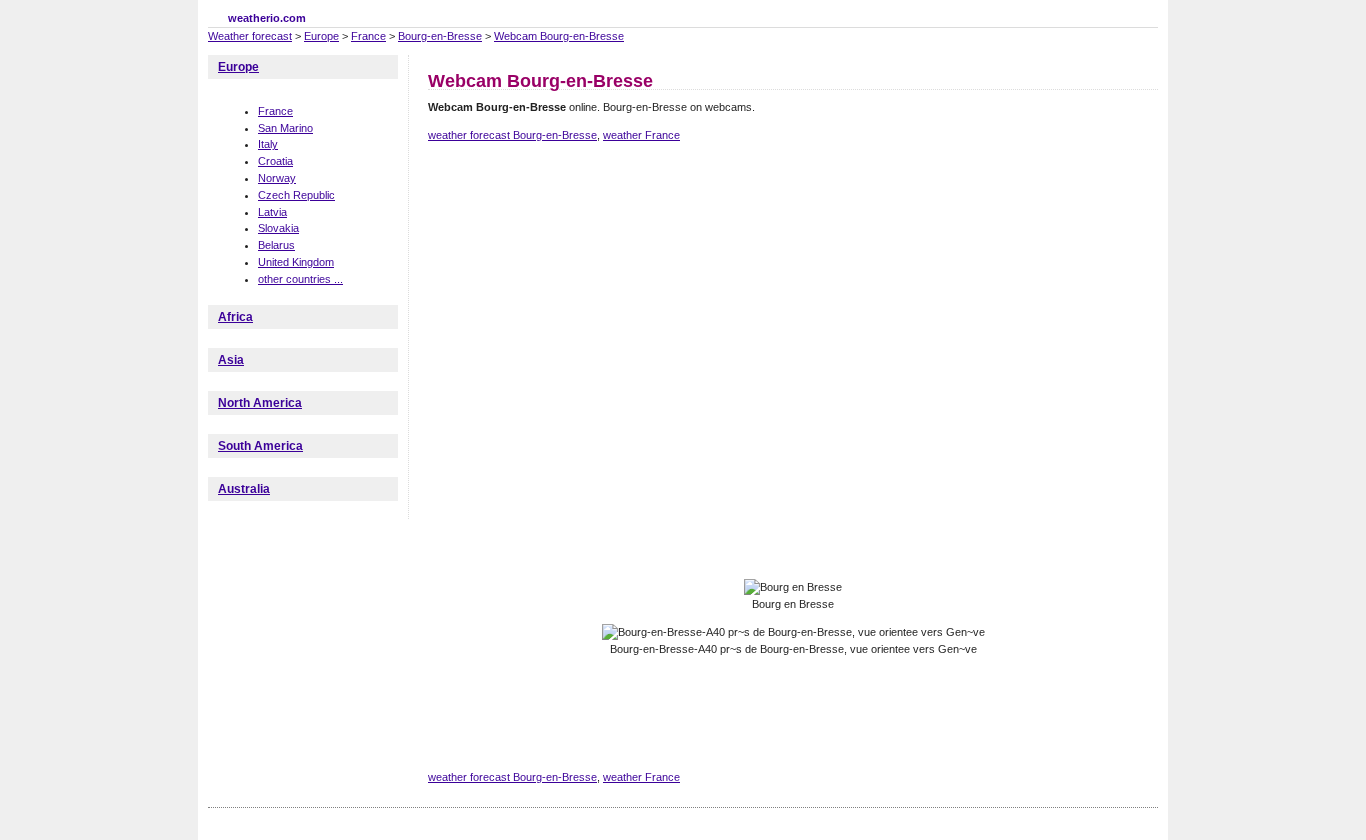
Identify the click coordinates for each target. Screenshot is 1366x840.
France (368, 36)
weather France (641, 135)
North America (260, 403)
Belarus (276, 245)
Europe (321, 36)
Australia (244, 489)
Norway (277, 178)
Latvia (272, 212)
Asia (231, 360)
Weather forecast (250, 36)
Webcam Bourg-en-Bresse (559, 36)
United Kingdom (296, 262)
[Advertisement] (792, 228)
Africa (235, 317)
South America (260, 446)
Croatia (275, 161)
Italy (268, 144)
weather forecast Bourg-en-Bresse (512, 135)
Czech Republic (296, 195)
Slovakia (278, 228)
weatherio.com (267, 18)
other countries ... (300, 279)
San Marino (285, 128)
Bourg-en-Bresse (440, 36)
